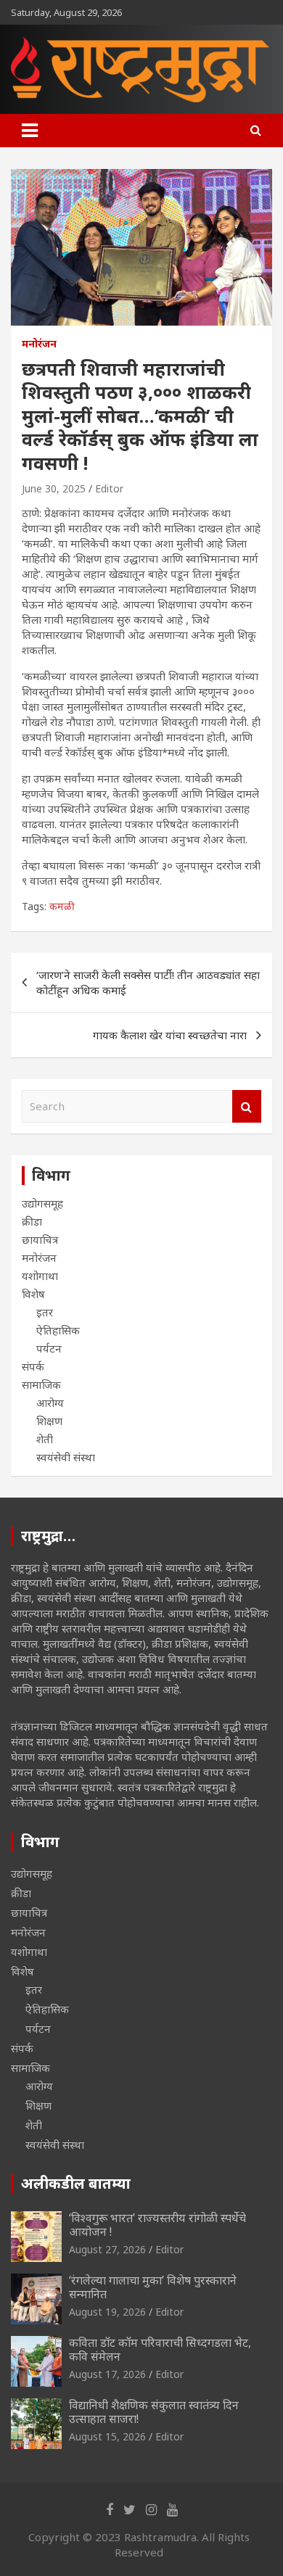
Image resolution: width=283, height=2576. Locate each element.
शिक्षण (49, 1421)
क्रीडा (32, 1221)
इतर (45, 1312)
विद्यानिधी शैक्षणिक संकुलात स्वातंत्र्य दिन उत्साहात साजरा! (154, 2412)
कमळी (62, 906)
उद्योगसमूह (42, 1203)
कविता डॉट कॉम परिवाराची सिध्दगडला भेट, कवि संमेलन (160, 2349)
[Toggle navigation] (30, 131)
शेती (45, 1439)
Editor (109, 488)
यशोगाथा (40, 1276)
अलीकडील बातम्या (76, 2183)
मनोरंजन (39, 343)
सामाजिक (41, 1384)
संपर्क (33, 1366)
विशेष (33, 1294)
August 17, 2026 (107, 2374)
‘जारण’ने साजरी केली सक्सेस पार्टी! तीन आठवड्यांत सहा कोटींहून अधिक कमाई (148, 982)
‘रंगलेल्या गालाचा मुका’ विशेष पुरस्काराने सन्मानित (153, 2287)
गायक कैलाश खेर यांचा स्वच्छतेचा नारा (170, 1035)
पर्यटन (49, 1348)
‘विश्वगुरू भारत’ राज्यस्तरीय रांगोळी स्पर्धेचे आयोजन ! (157, 2225)
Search (247, 1106)
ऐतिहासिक (58, 1330)
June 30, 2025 (54, 488)
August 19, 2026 (107, 2312)
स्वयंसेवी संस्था (66, 1457)
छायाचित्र (40, 1239)
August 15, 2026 (107, 2436)
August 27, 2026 (107, 2249)
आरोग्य (50, 1403)
